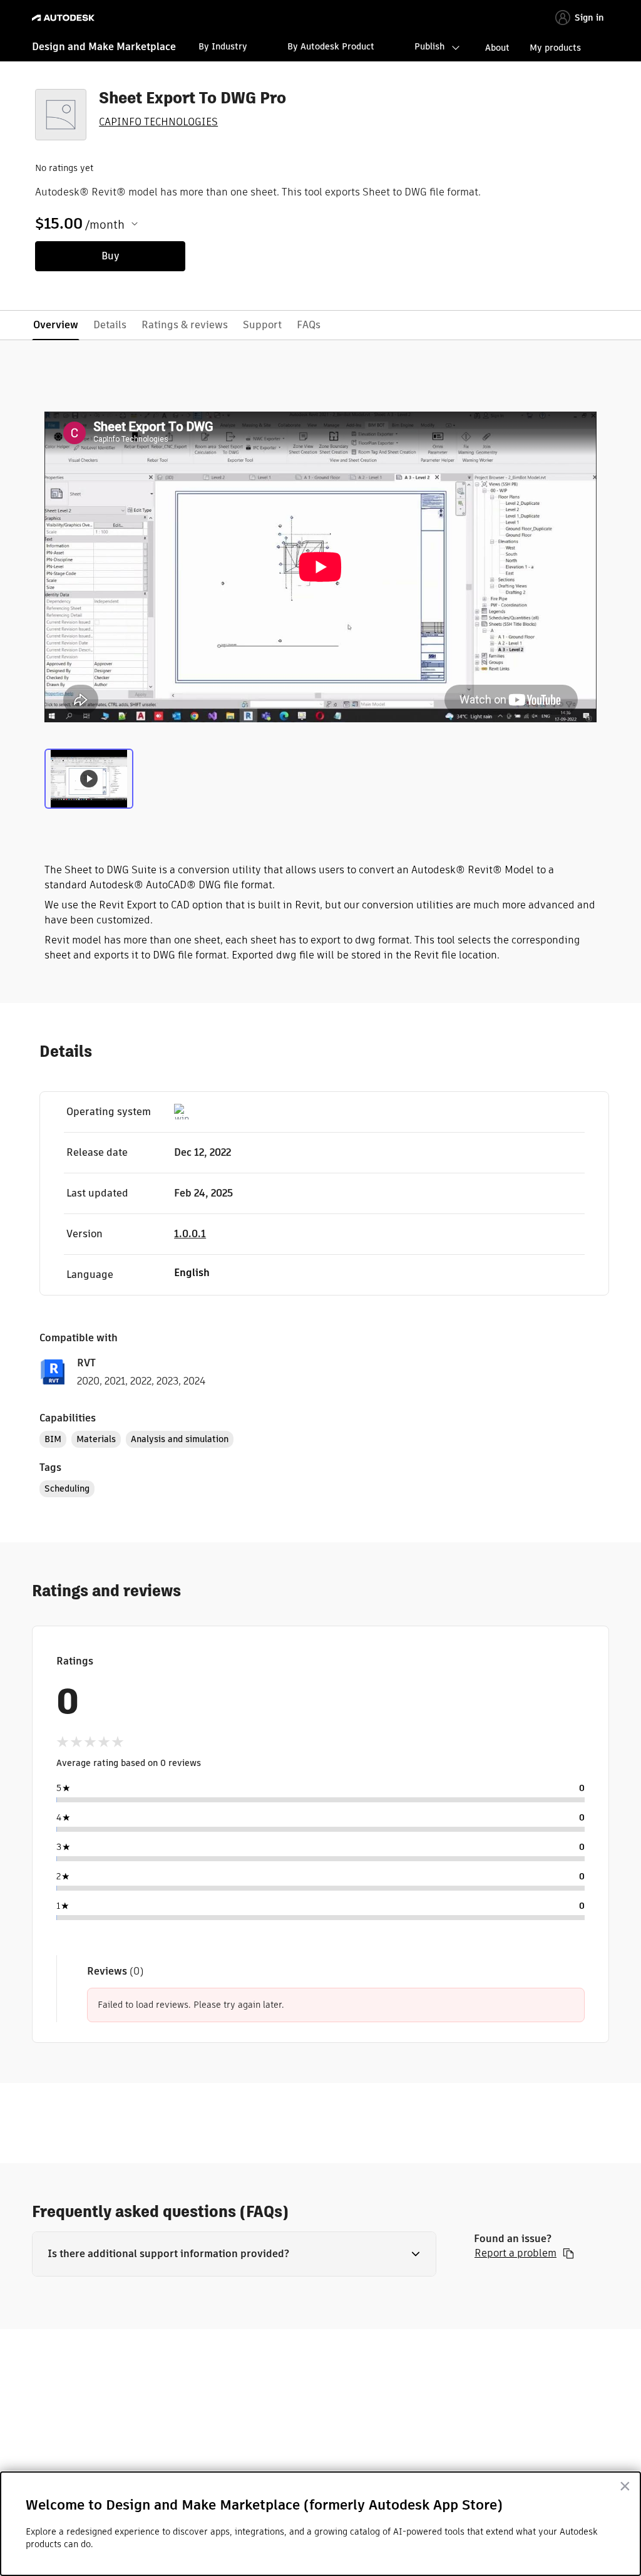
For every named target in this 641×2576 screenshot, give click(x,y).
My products (555, 48)
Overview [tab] (56, 325)
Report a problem (515, 2253)
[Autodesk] (65, 18)
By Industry (223, 46)
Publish (429, 46)
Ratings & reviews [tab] (185, 325)
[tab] (89, 777)
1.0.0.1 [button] (190, 1234)
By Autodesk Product (331, 46)
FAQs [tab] (309, 325)
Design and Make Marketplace (104, 47)
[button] (234, 2254)
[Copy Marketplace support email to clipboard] (568, 2253)
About (497, 48)
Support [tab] (262, 325)
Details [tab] (110, 325)
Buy (110, 256)
